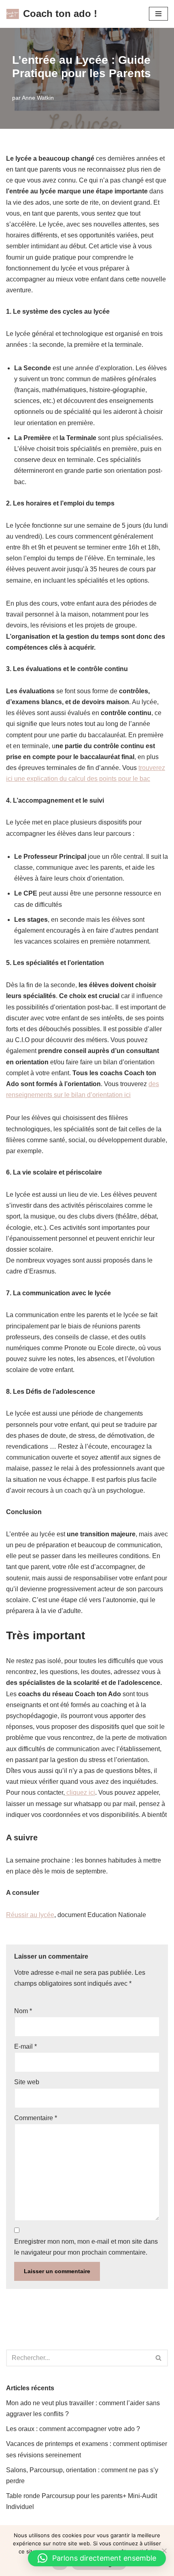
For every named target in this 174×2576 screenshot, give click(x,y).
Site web (27, 2082)
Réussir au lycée (30, 1915)
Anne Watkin (38, 98)
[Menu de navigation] (158, 14)
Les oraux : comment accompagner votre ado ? (73, 2429)
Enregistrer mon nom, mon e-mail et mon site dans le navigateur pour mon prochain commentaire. (86, 2247)
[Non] (164, 2551)
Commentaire (36, 2118)
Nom (23, 2011)
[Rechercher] (159, 2358)
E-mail (25, 2046)
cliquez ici (80, 1793)
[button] (97, 2558)
